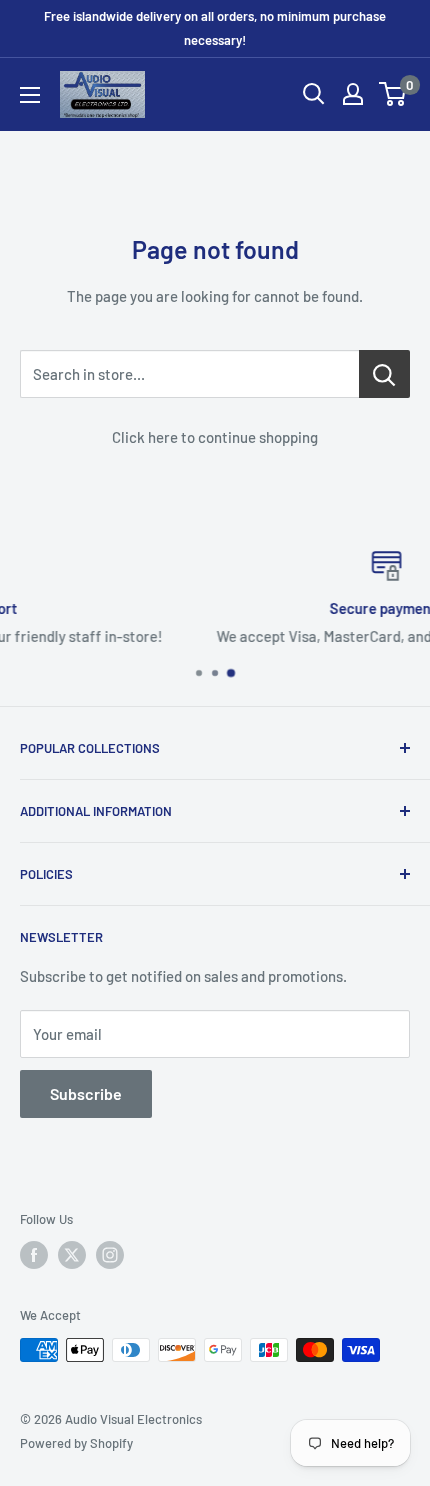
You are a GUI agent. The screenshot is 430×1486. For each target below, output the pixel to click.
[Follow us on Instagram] (110, 1255)
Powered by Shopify (76, 1443)
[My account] (353, 94)
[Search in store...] (384, 374)
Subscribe (86, 1093)
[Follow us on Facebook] (34, 1255)
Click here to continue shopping (215, 437)
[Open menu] (30, 95)
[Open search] (314, 94)
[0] (393, 94)
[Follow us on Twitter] (72, 1255)
